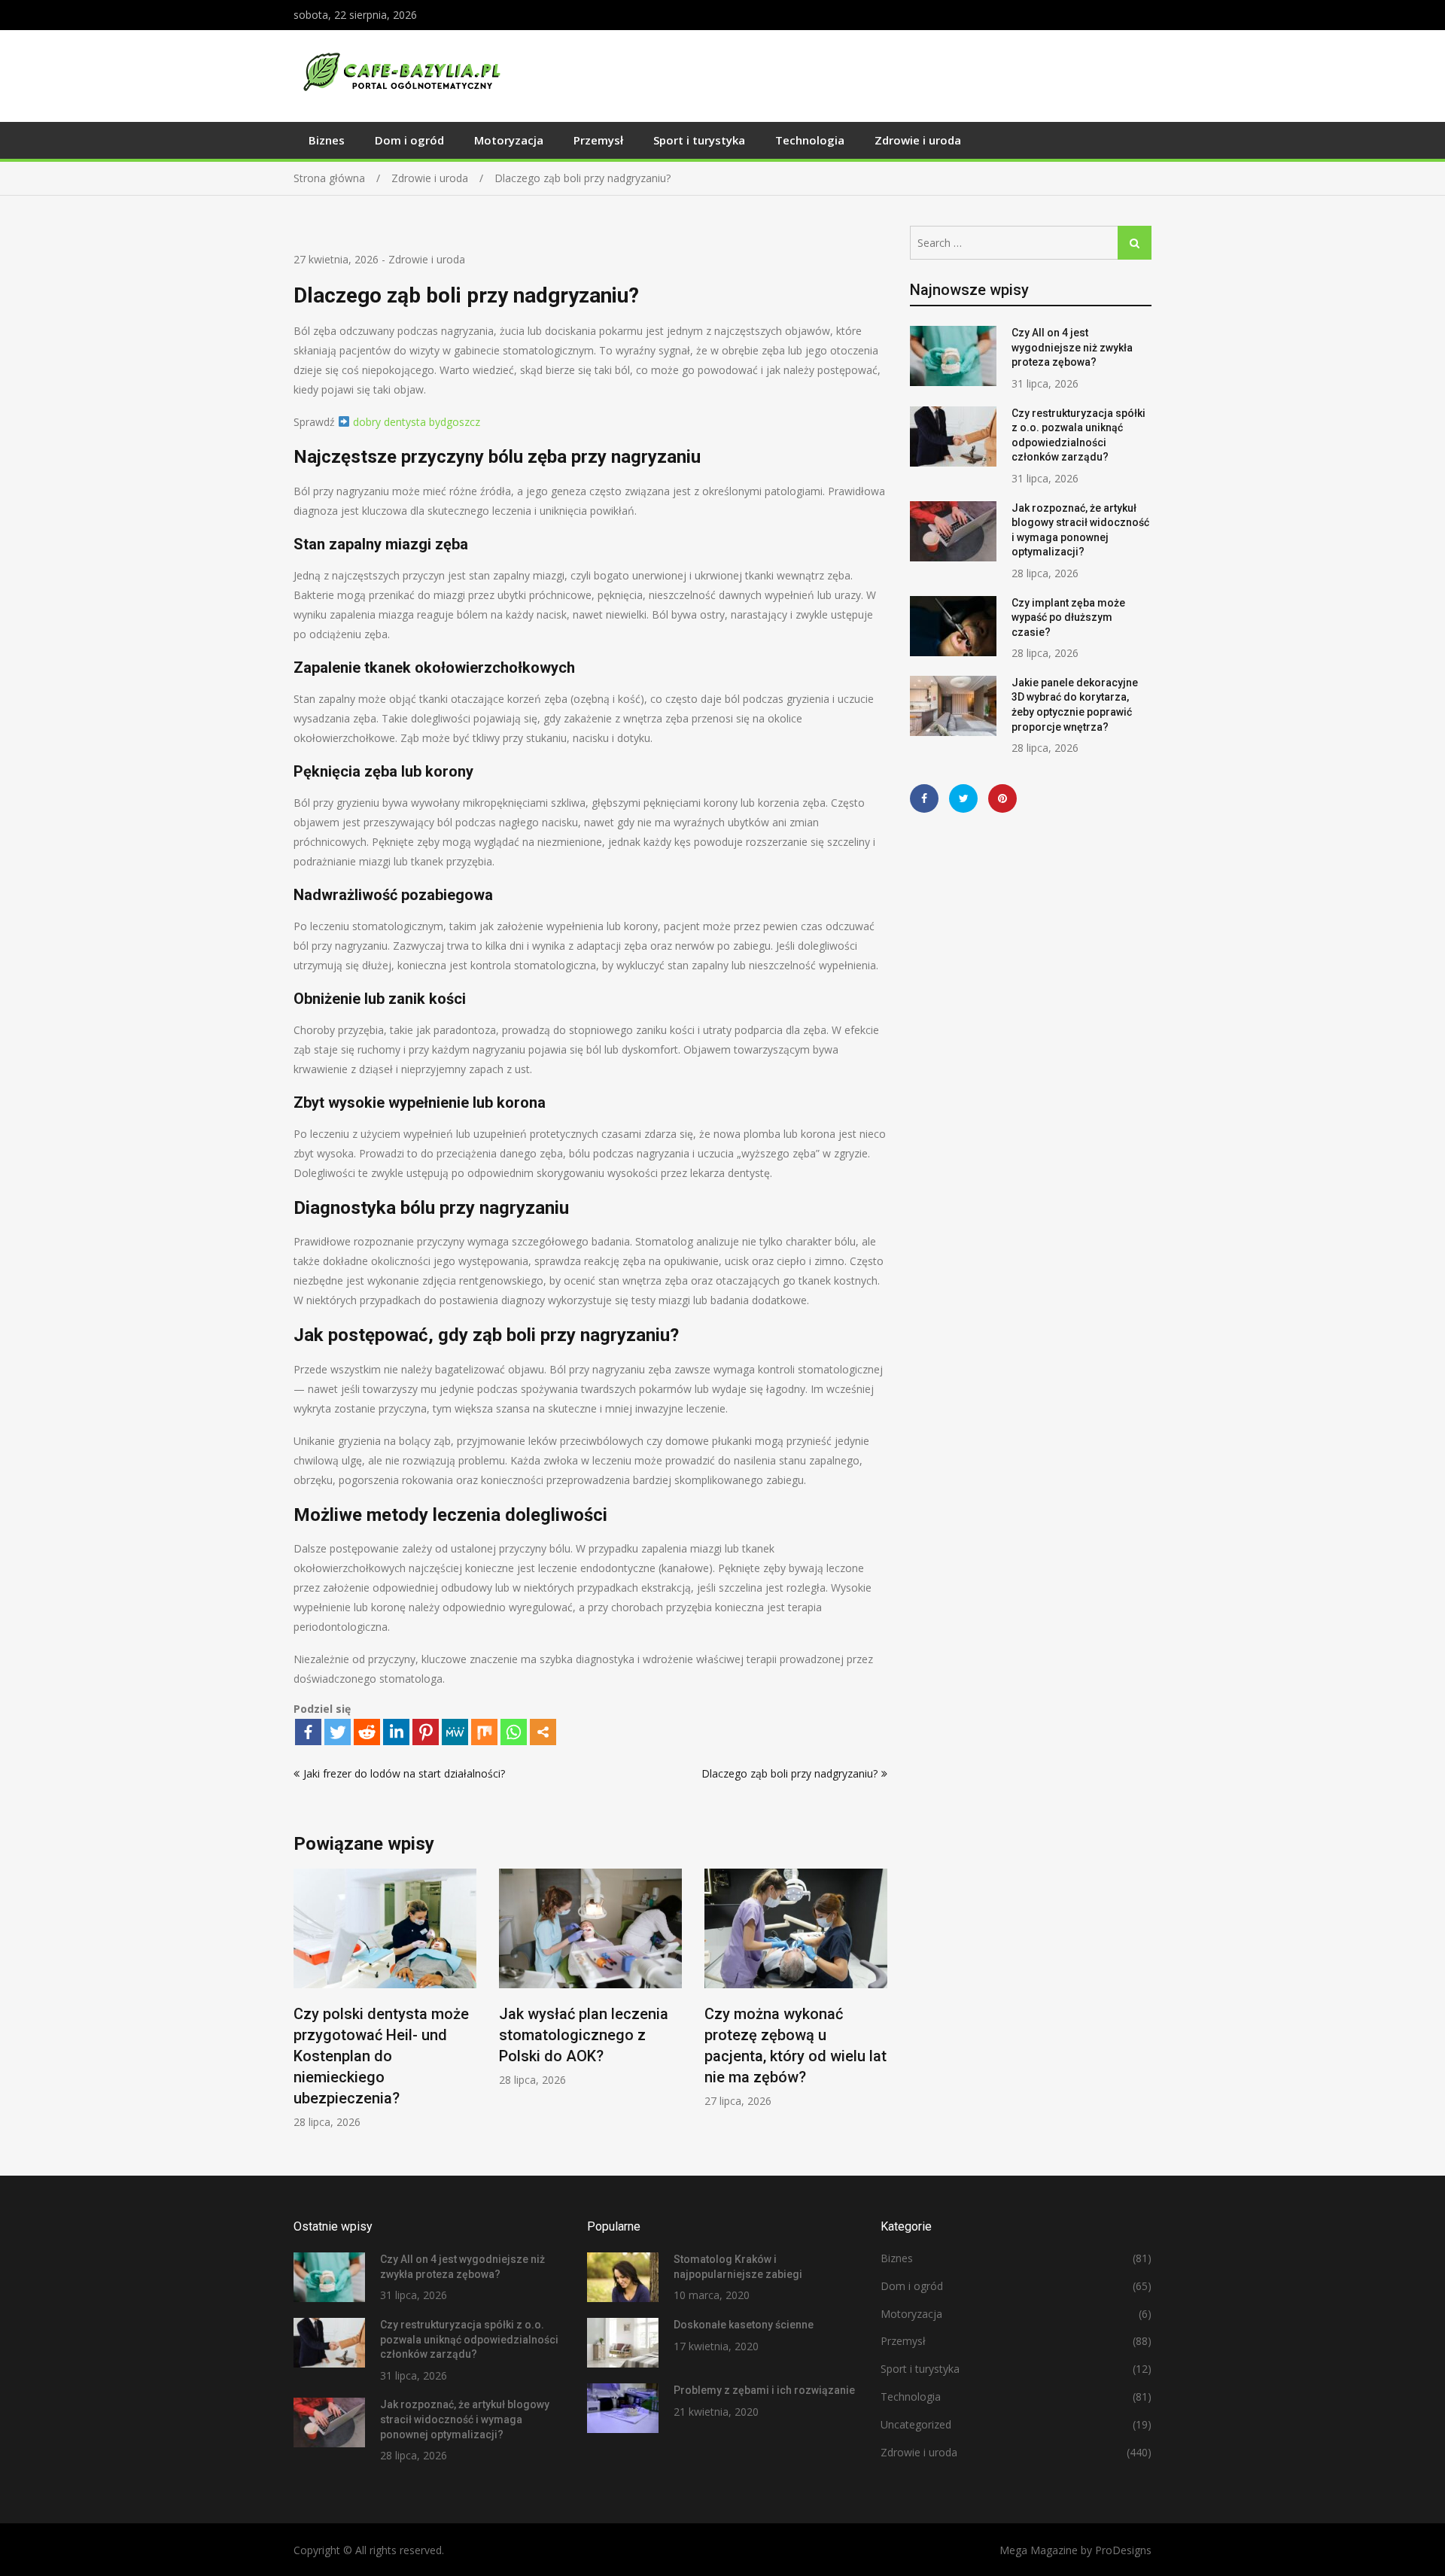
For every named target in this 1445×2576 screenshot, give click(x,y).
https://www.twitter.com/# (963, 798)
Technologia (810, 140)
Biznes (327, 140)
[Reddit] (367, 1732)
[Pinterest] (426, 1732)
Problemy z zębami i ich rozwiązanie (764, 2390)
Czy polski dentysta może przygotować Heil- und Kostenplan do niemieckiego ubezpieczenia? (381, 2056)
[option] (385, 1999)
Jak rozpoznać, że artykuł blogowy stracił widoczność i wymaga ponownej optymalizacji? (465, 2419)
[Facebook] (308, 1732)
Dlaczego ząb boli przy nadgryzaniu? (789, 1773)
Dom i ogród (409, 140)
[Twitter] (338, 1732)
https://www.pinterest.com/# (1002, 798)
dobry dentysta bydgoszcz (417, 422)
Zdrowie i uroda (918, 140)
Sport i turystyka (699, 140)
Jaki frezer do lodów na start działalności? (404, 1773)
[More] (543, 1732)
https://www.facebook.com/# (924, 798)
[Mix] (484, 1732)
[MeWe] (455, 1732)
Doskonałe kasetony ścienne (744, 2325)
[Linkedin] (396, 1732)
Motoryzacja (509, 140)
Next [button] (878, 2007)
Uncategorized (916, 2424)
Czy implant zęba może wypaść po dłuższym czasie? (1068, 617)
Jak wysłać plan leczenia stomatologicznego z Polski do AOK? (584, 2035)
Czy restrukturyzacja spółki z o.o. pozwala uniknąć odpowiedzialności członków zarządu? (469, 2339)
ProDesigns (1123, 2550)
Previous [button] (303, 2007)
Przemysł (598, 140)
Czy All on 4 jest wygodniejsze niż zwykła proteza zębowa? (1072, 347)
